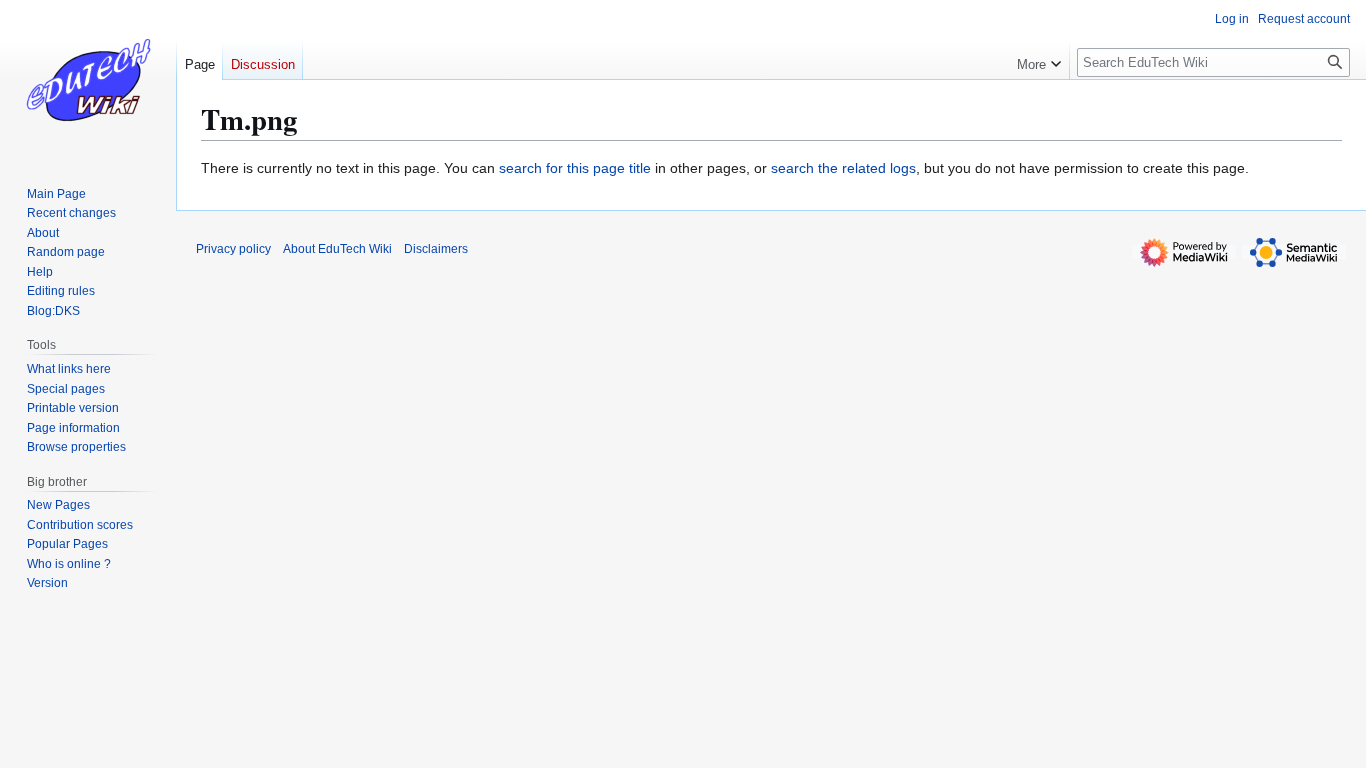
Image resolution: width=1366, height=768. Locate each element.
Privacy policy (233, 249)
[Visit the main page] (88, 80)
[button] (1039, 60)
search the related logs (843, 168)
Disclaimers (436, 249)
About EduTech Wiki (337, 249)
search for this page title (575, 168)
